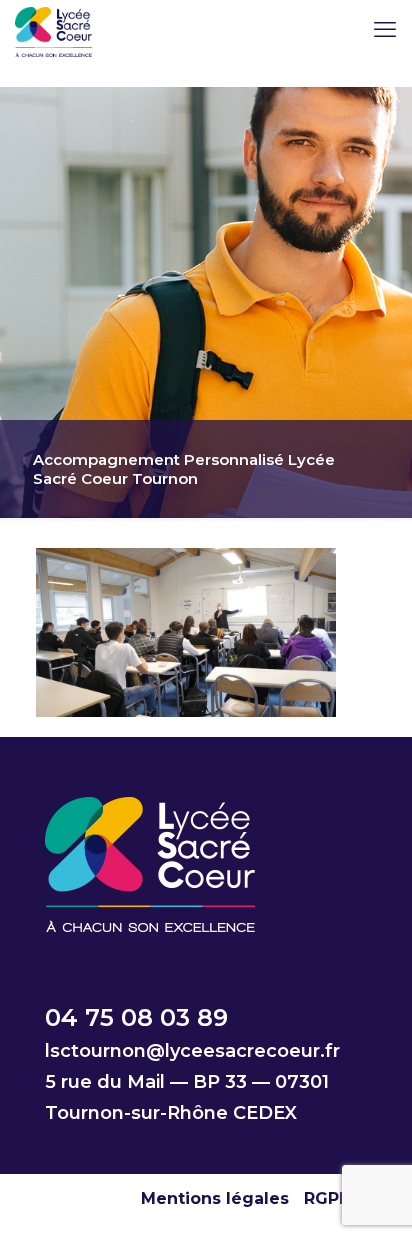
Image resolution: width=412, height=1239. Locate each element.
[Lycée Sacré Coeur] (53, 30)
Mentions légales (215, 1198)
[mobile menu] (385, 30)
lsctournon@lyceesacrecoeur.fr (192, 1051)
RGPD (328, 1198)
